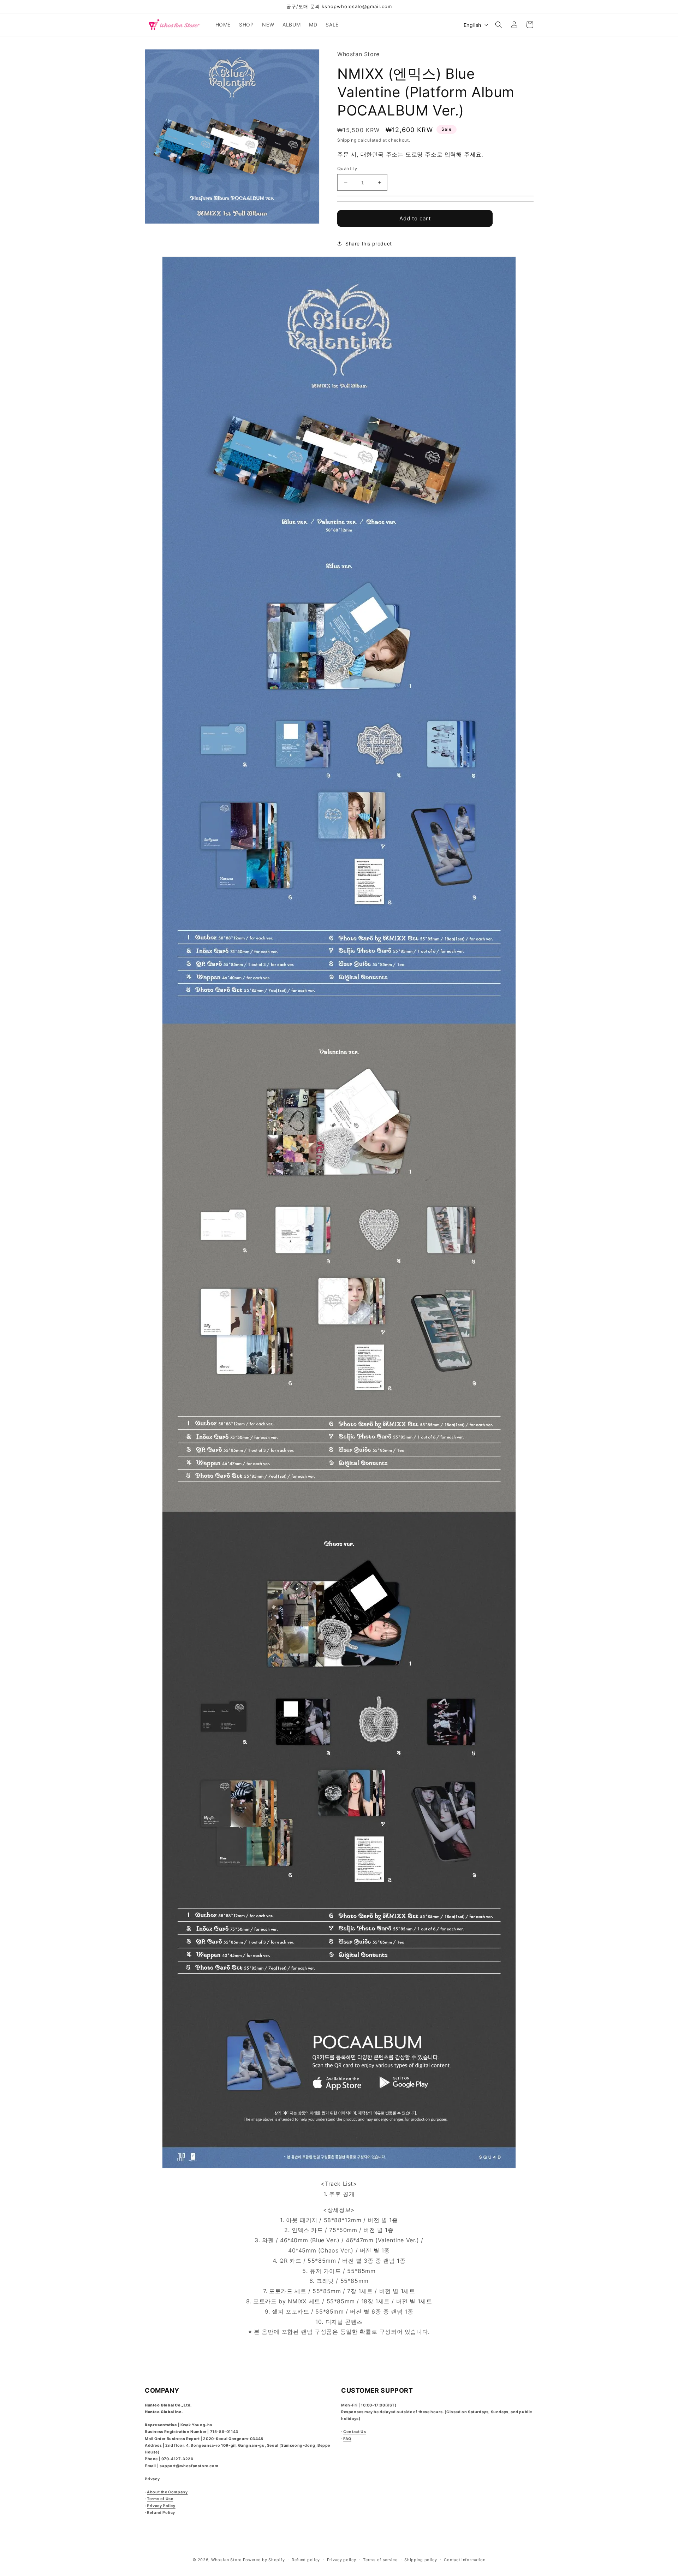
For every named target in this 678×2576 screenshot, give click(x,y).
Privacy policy (342, 2560)
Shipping (347, 140)
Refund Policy (161, 2513)
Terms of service (380, 2560)
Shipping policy (421, 2560)
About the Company (167, 2492)
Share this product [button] (369, 244)
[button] (499, 25)
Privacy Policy (161, 2506)
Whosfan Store (226, 2560)
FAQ (347, 2439)
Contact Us (355, 2432)
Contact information (465, 2560)
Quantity (347, 168)
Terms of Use (160, 2499)
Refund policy (306, 2560)
